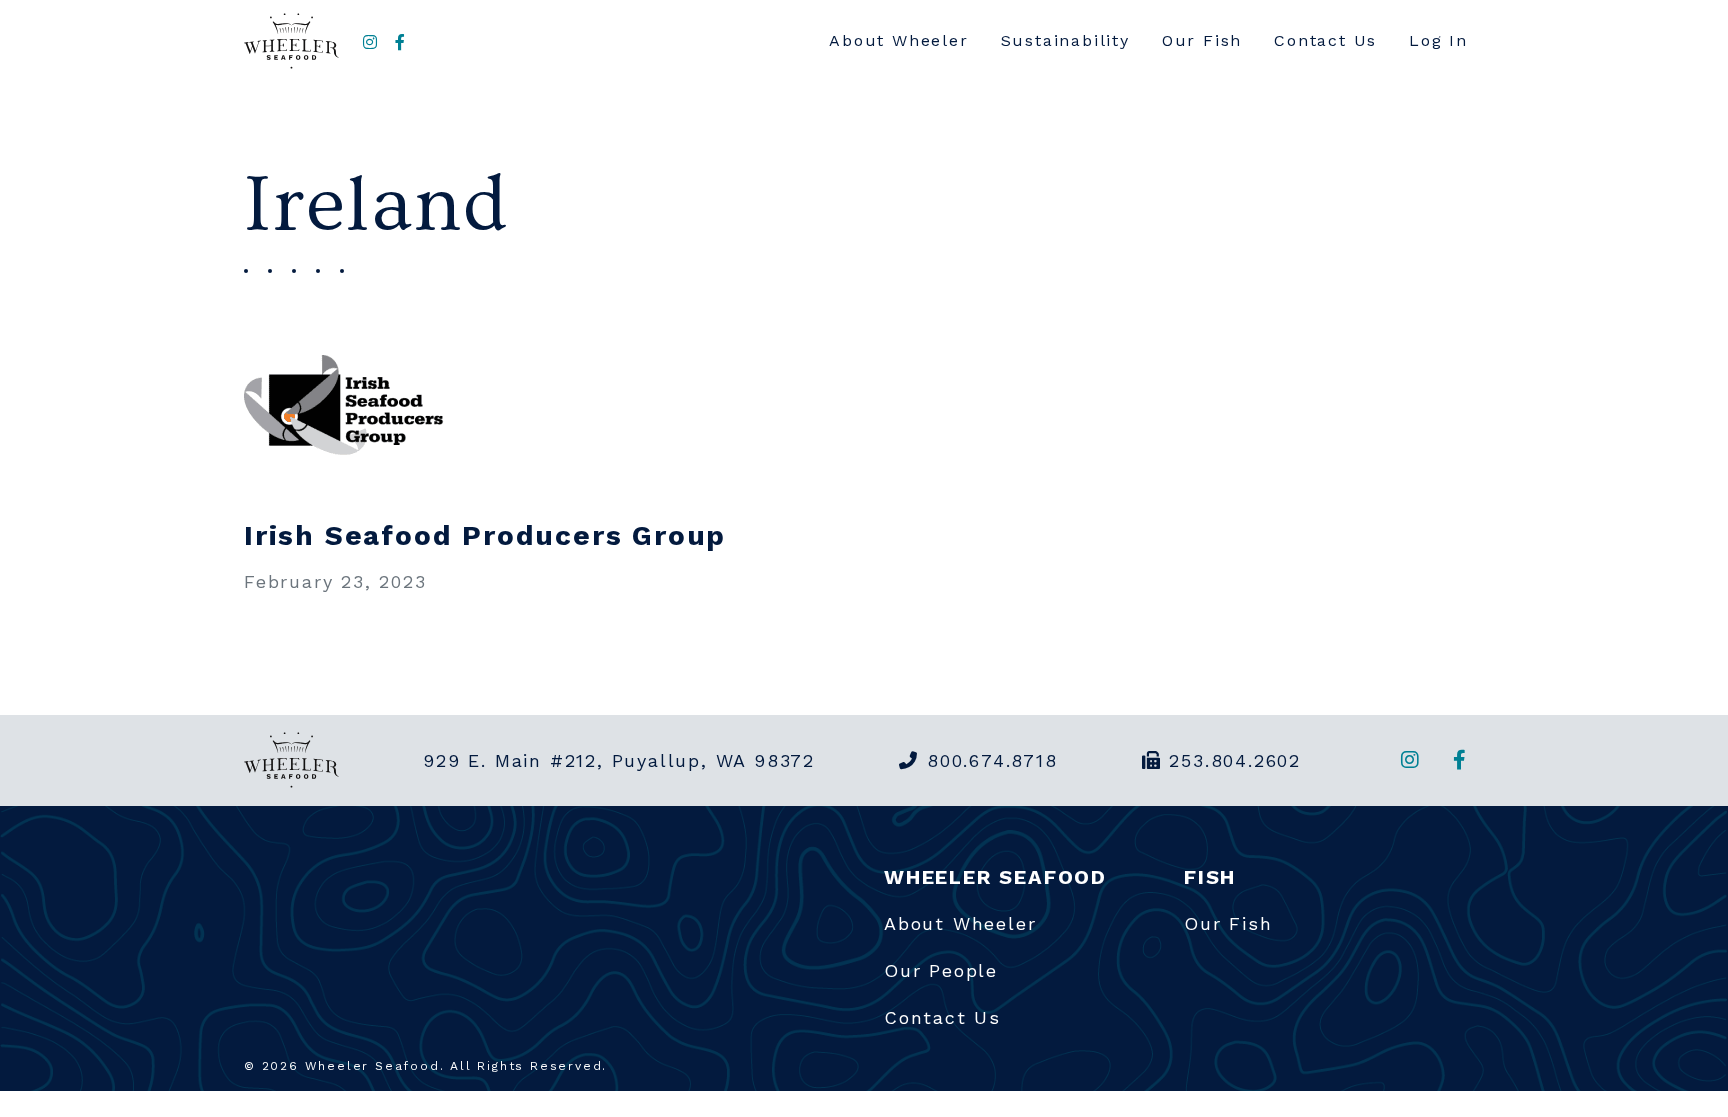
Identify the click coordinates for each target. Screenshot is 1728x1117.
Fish (1210, 877)
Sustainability (1065, 40)
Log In (1438, 40)
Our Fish (1202, 40)
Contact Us (1325, 40)
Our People (941, 970)
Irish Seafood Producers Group (485, 535)
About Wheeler (898, 40)
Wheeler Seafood (995, 877)
